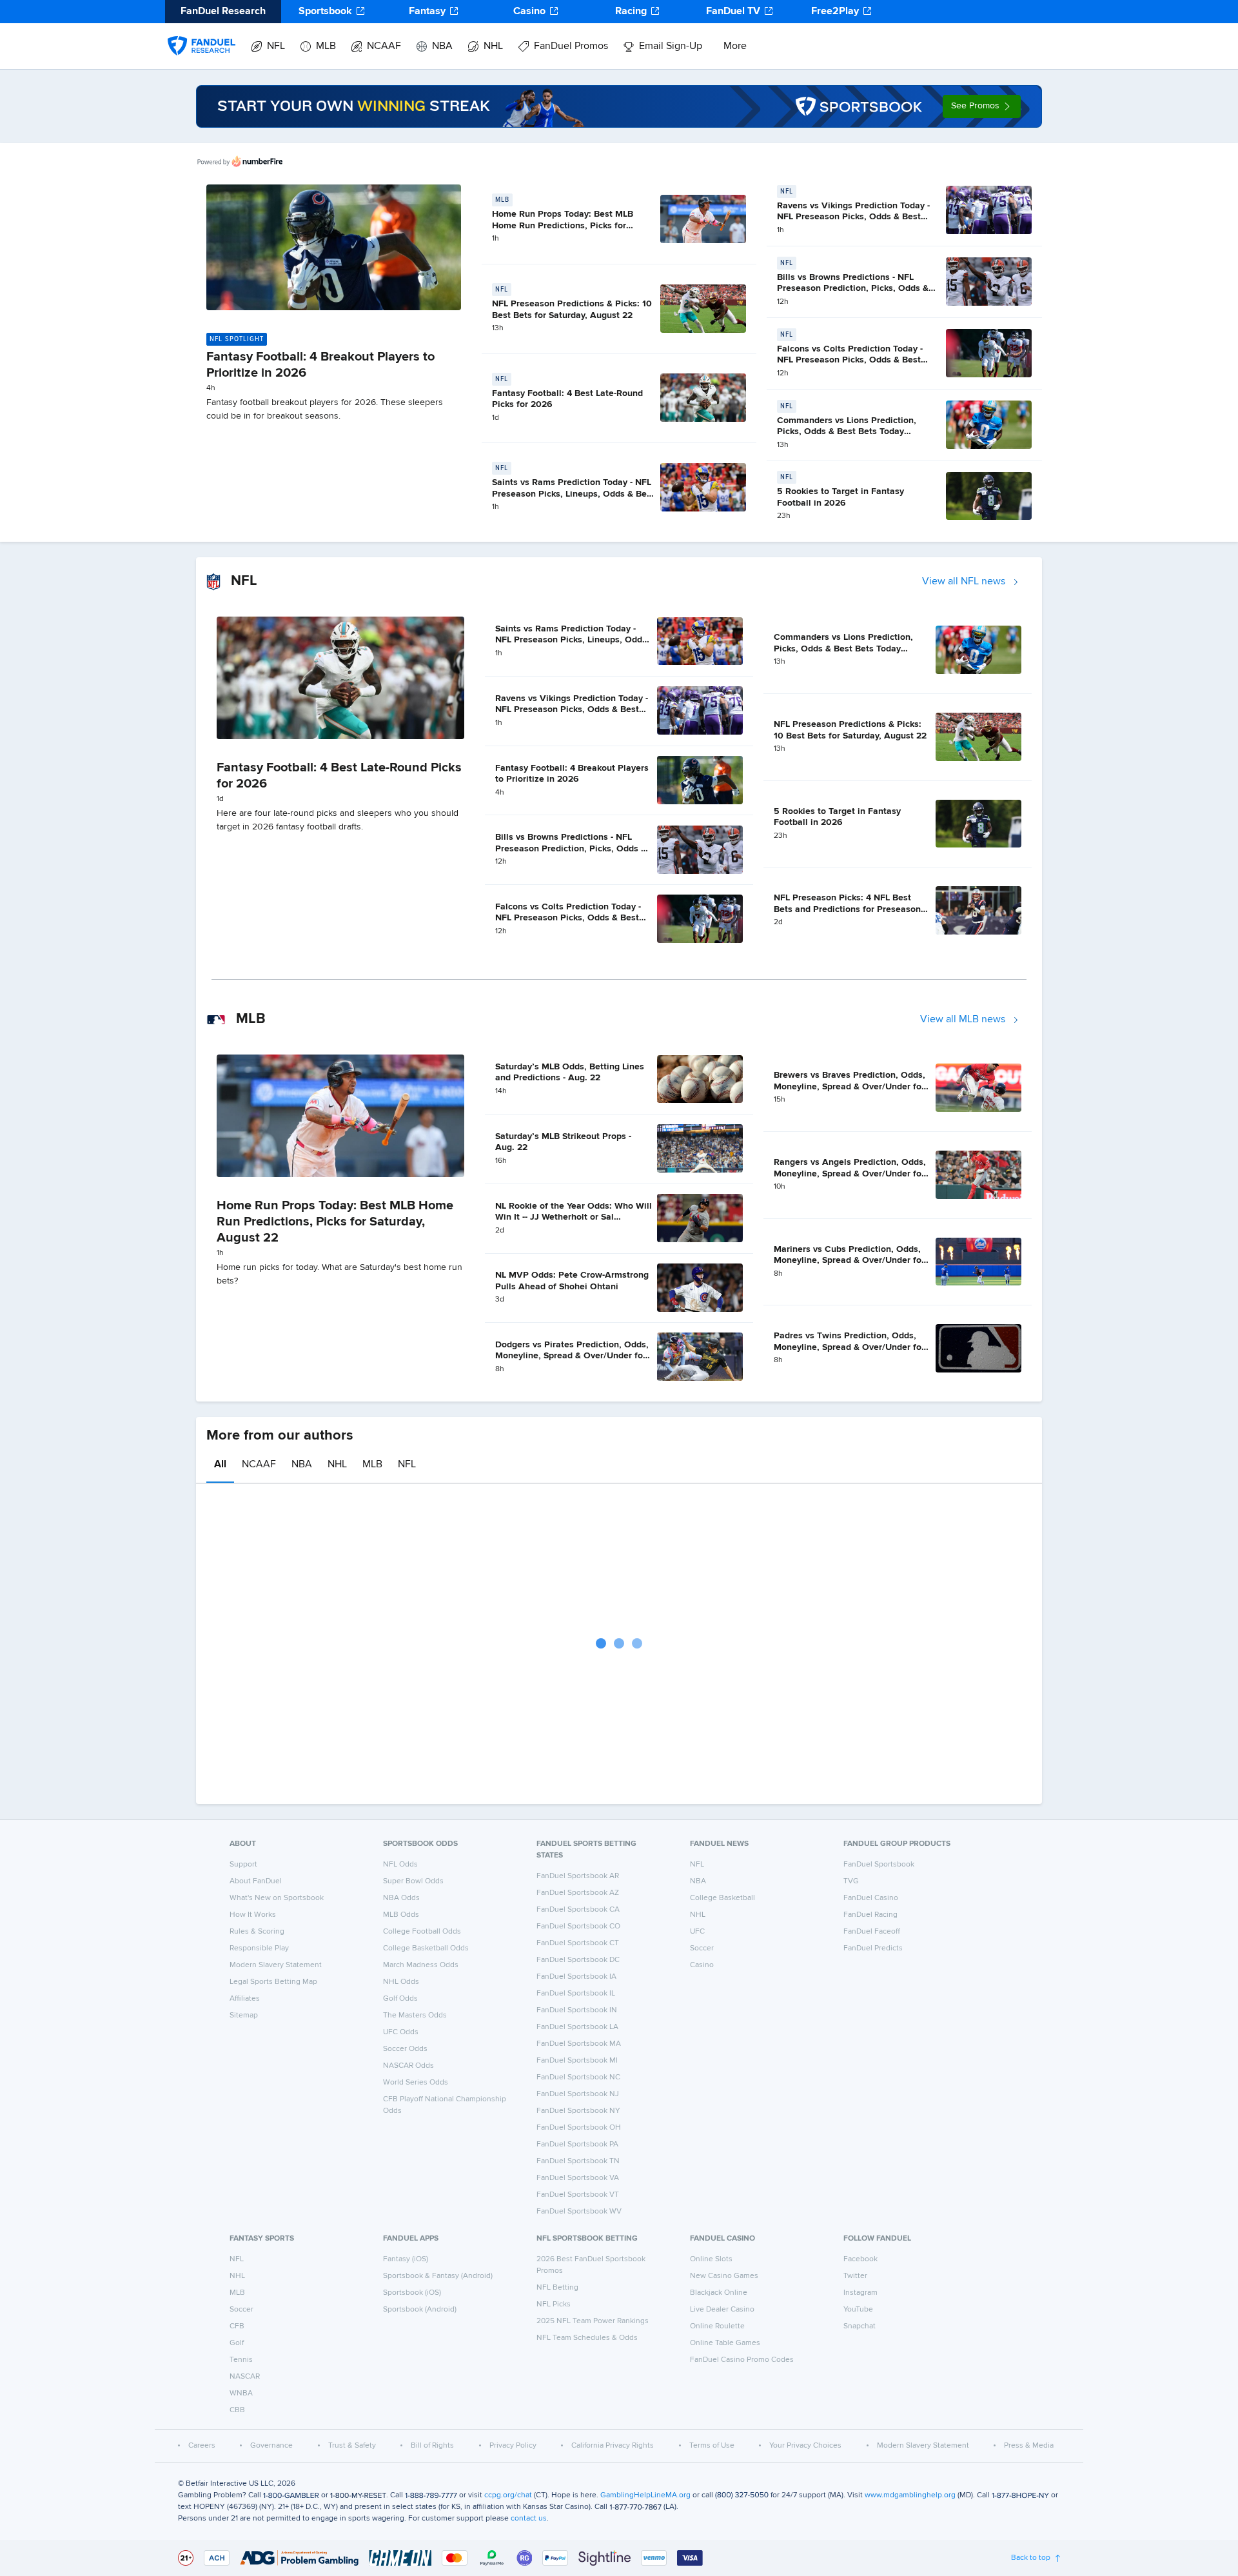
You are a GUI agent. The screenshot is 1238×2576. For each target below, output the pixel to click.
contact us (529, 2519)
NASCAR (245, 2377)
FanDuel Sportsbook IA (576, 1977)
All (220, 1465)
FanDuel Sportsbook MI (577, 2061)
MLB (326, 46)
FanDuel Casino (871, 1898)
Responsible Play (259, 1948)
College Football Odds (422, 1932)
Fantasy (427, 12)
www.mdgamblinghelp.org (910, 2495)
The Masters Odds (415, 2016)
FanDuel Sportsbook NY (578, 2111)
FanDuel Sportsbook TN (578, 2161)
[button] (982, 106)
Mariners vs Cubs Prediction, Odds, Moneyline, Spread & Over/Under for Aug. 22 (849, 1261)
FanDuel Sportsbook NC (578, 2077)
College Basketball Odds (426, 1948)
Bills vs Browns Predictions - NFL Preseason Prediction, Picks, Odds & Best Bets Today (853, 289)
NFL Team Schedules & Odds (587, 2338)
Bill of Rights (432, 2446)
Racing (631, 12)
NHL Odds (401, 1982)
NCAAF (384, 46)
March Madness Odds (421, 1965)
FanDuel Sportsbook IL (576, 1994)
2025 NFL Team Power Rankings (593, 2321)
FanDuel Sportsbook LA (577, 2027)
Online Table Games (725, 2343)
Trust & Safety (352, 2446)
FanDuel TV (733, 12)
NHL (493, 46)
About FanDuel (256, 1881)
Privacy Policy (513, 2446)
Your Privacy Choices (805, 2446)
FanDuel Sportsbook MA (579, 2044)
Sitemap (244, 2016)
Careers (202, 2446)
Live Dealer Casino (722, 2310)
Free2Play (835, 12)
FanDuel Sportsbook (879, 1865)
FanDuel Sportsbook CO (578, 1927)
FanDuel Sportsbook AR (578, 1876)
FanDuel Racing (870, 1915)
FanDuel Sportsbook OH (579, 2128)
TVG (851, 1881)
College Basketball (722, 1898)
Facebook (860, 2259)
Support (243, 1865)
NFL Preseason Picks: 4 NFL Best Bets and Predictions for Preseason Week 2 (847, 909)
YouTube (858, 2310)
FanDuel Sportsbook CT (578, 1943)
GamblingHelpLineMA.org (645, 2495)
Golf (237, 2343)
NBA (442, 46)
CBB (237, 2410)
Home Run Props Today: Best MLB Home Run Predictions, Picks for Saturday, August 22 (563, 225)
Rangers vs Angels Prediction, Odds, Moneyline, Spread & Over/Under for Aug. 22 (850, 1174)
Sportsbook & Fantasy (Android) (438, 2276)
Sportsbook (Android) (420, 2310)
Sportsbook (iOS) (412, 2293)
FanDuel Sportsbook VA (578, 2178)
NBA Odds (401, 1898)
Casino (529, 12)
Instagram (860, 2293)
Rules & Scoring (257, 1932)
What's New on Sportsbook (277, 1898)
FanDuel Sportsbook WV (579, 2212)
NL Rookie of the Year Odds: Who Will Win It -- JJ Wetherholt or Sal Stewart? (574, 1217)
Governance (271, 2446)
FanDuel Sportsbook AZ (578, 1893)
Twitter (855, 2276)
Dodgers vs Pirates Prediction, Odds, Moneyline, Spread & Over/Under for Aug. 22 (572, 1356)
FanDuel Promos (571, 46)
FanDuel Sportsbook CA (578, 1910)
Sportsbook (325, 12)
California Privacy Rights (613, 2446)
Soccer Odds (405, 2049)
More (735, 46)
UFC (697, 1932)
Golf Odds (400, 1999)
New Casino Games (724, 2276)
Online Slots (711, 2259)
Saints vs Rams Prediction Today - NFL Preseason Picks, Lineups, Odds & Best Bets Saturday (573, 494)
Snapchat (860, 2326)
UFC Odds (401, 2032)
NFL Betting (557, 2288)
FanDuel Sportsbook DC (578, 1960)
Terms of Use (712, 2446)
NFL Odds (400, 1865)
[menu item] (201, 33)
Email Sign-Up (671, 46)
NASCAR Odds (408, 2066)
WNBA (241, 2393)
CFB (237, 2326)
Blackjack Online (719, 2293)
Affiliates (245, 1999)
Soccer (702, 1948)
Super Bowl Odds (413, 1881)
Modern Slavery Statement (276, 1965)
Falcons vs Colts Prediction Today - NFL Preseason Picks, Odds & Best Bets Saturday (850, 360)
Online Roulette (717, 2326)
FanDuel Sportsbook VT (578, 2195)
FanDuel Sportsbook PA (577, 2145)
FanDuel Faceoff (872, 1932)
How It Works (253, 1915)
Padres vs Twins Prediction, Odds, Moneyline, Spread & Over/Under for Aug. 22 (849, 1347)
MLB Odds (401, 1915)
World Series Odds (416, 2083)
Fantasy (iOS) (406, 2259)
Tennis (241, 2360)
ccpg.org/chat (508, 2495)
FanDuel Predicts (873, 1948)
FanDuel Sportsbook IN (577, 2010)
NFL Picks (554, 2304)
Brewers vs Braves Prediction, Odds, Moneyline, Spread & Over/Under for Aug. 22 (850, 1086)
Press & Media (1029, 2446)
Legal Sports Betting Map (273, 1982)
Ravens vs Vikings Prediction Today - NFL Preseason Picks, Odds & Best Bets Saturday (853, 217)
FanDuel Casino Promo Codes (742, 2360)
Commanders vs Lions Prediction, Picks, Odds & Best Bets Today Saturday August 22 (847, 432)
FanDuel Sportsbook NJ (578, 2094)
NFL (276, 46)
